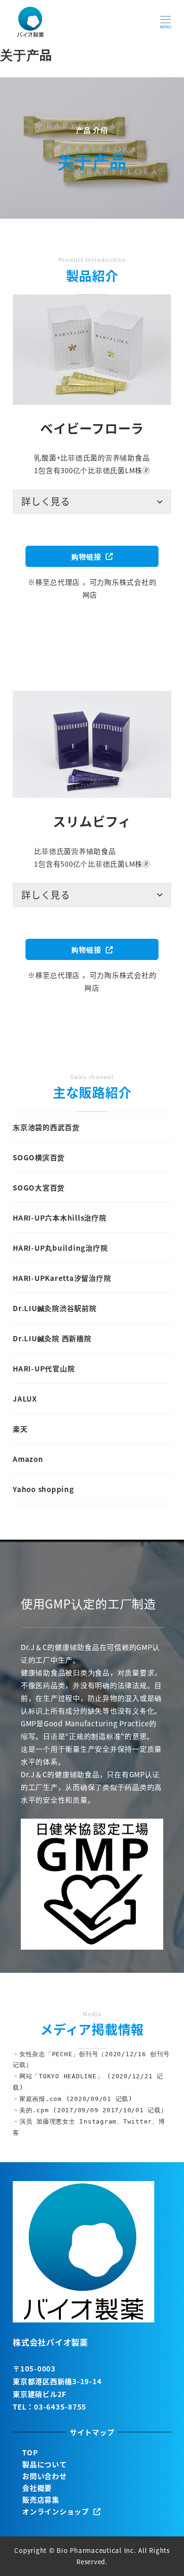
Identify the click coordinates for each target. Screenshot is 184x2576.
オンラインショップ (58, 2511)
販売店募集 (41, 2499)
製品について (45, 2464)
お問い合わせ (45, 2476)
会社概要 (37, 2488)
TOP (30, 2452)
